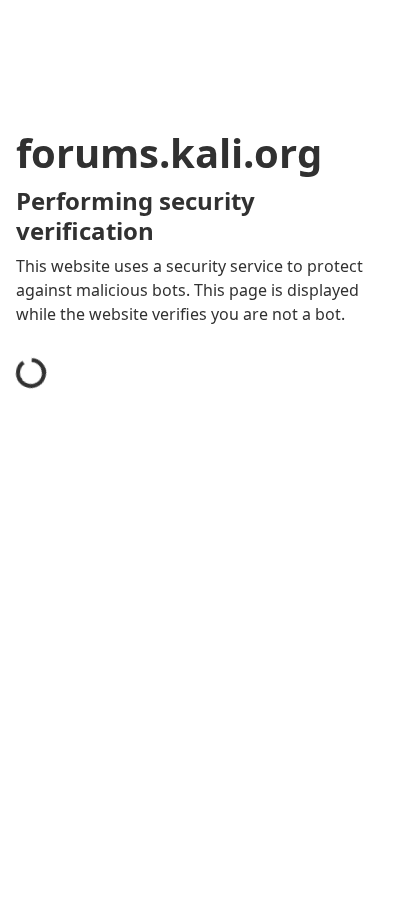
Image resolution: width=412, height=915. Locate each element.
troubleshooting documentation (162, 794)
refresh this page (105, 714)
